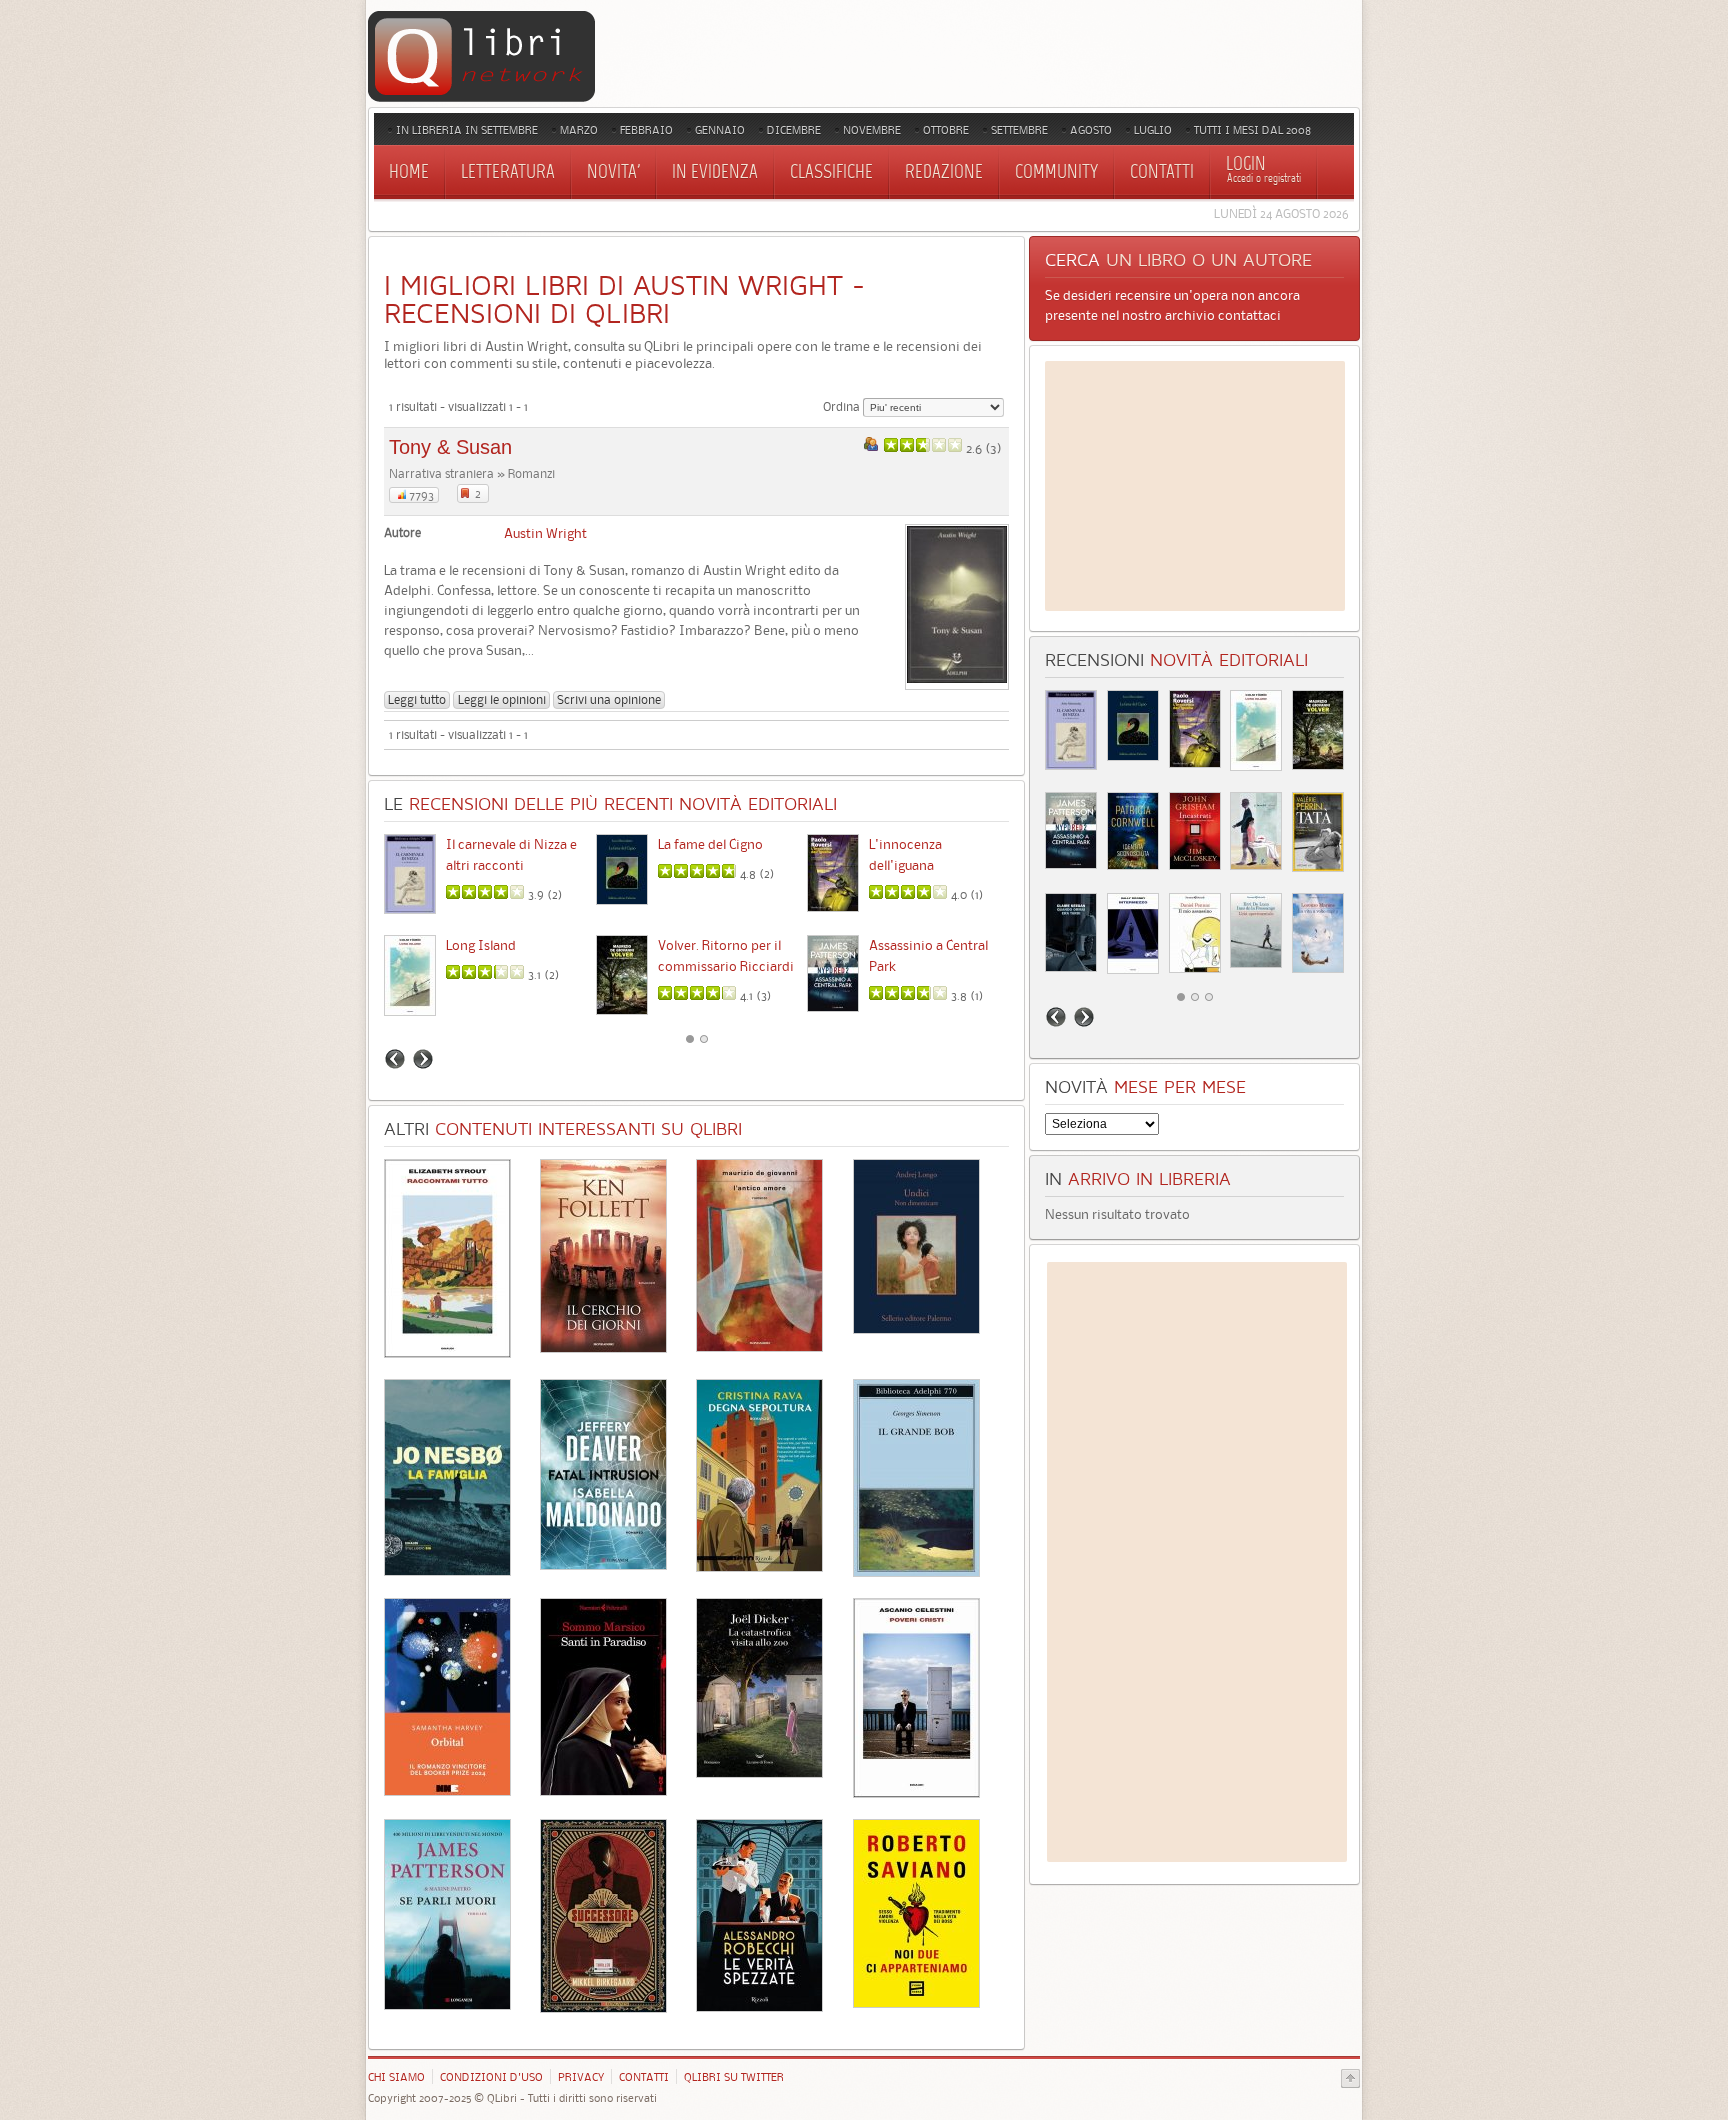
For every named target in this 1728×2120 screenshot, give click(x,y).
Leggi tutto (417, 699)
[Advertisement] (1195, 486)
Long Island (481, 945)
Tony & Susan (450, 447)
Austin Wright (545, 533)
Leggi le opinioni (502, 699)
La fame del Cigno (710, 844)
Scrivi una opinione (609, 699)
